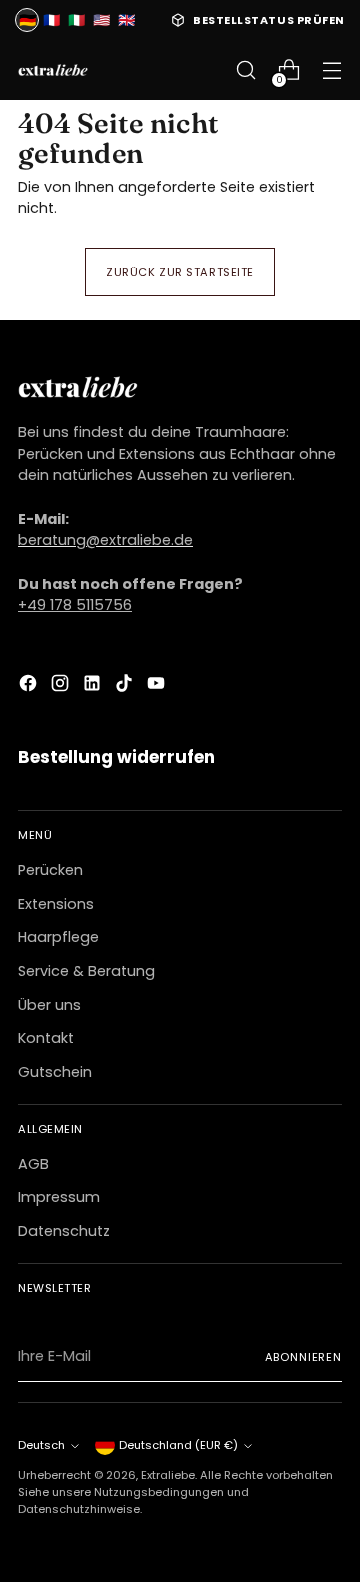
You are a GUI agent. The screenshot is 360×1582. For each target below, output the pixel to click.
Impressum (59, 1197)
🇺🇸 (101, 20)
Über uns (49, 1005)
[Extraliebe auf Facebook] (30, 686)
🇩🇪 (27, 20)
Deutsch (41, 1445)
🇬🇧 (126, 20)
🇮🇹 (76, 20)
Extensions (56, 904)
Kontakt (46, 1038)
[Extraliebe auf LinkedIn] (94, 686)
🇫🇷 (51, 20)
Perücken (50, 870)
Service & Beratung (86, 971)
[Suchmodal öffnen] (245, 70)
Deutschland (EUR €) (178, 1445)
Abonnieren (303, 1357)
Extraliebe (168, 1475)
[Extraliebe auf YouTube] (158, 686)
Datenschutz (64, 1231)
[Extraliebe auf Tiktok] (126, 686)
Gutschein (55, 1072)
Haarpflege (58, 937)
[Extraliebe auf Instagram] (62, 686)
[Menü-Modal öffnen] (331, 70)
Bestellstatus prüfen (269, 20)
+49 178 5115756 (75, 605)
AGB (33, 1164)
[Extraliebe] (53, 70)
